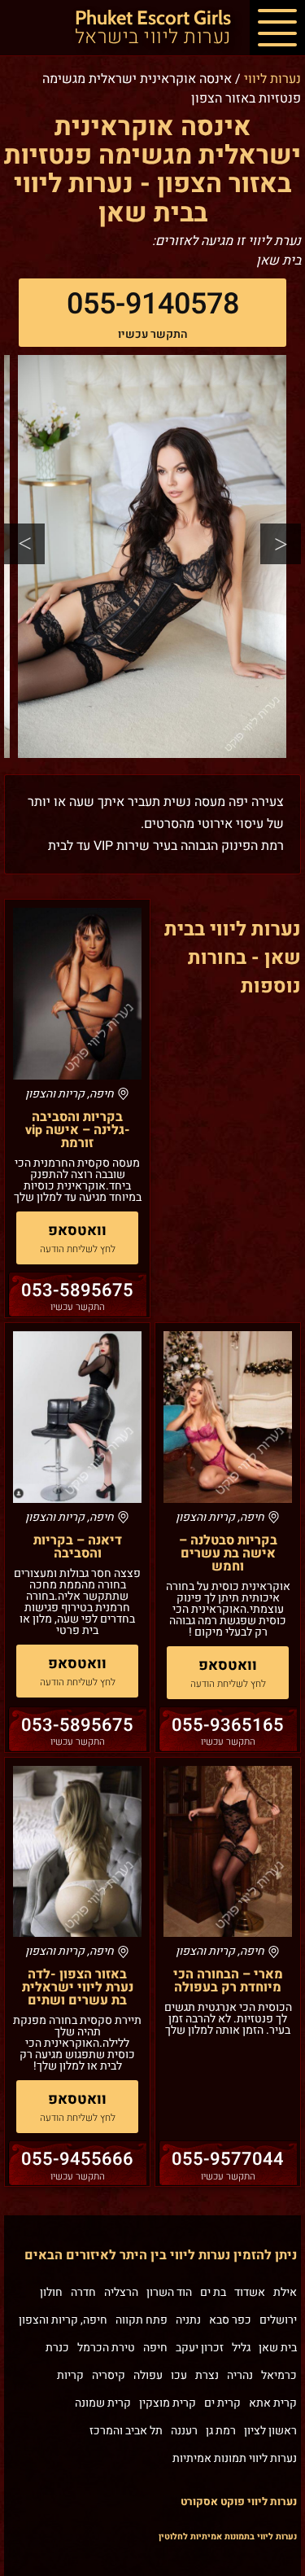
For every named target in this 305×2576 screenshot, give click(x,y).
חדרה (83, 2292)
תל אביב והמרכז (126, 2431)
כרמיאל (279, 2375)
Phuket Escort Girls (153, 28)
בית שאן (278, 2348)
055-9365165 (228, 1725)
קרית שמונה (103, 2403)
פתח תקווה (142, 2320)
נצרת (207, 2375)
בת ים (213, 2292)
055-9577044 (228, 2159)
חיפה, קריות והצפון (63, 2320)
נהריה (240, 2375)
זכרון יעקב (200, 2348)
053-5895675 (77, 1290)
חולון (51, 2292)
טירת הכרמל (106, 2348)
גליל (241, 2348)
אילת (285, 2292)
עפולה (148, 2375)
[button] (277, 28)
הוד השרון (169, 2292)
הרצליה (121, 2292)
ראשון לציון (270, 2431)
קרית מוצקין (168, 2403)
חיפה (155, 2348)
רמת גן (221, 2431)
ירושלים (278, 2320)
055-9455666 (77, 2159)
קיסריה (109, 2375)
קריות (70, 2375)
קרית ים (222, 2403)
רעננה (184, 2431)
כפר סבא (230, 2320)
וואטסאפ (77, 1231)
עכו (179, 2375)
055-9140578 (153, 304)
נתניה (188, 2320)
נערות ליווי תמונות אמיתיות (235, 2458)
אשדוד (250, 2292)
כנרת (57, 2348)
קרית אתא (273, 2403)
